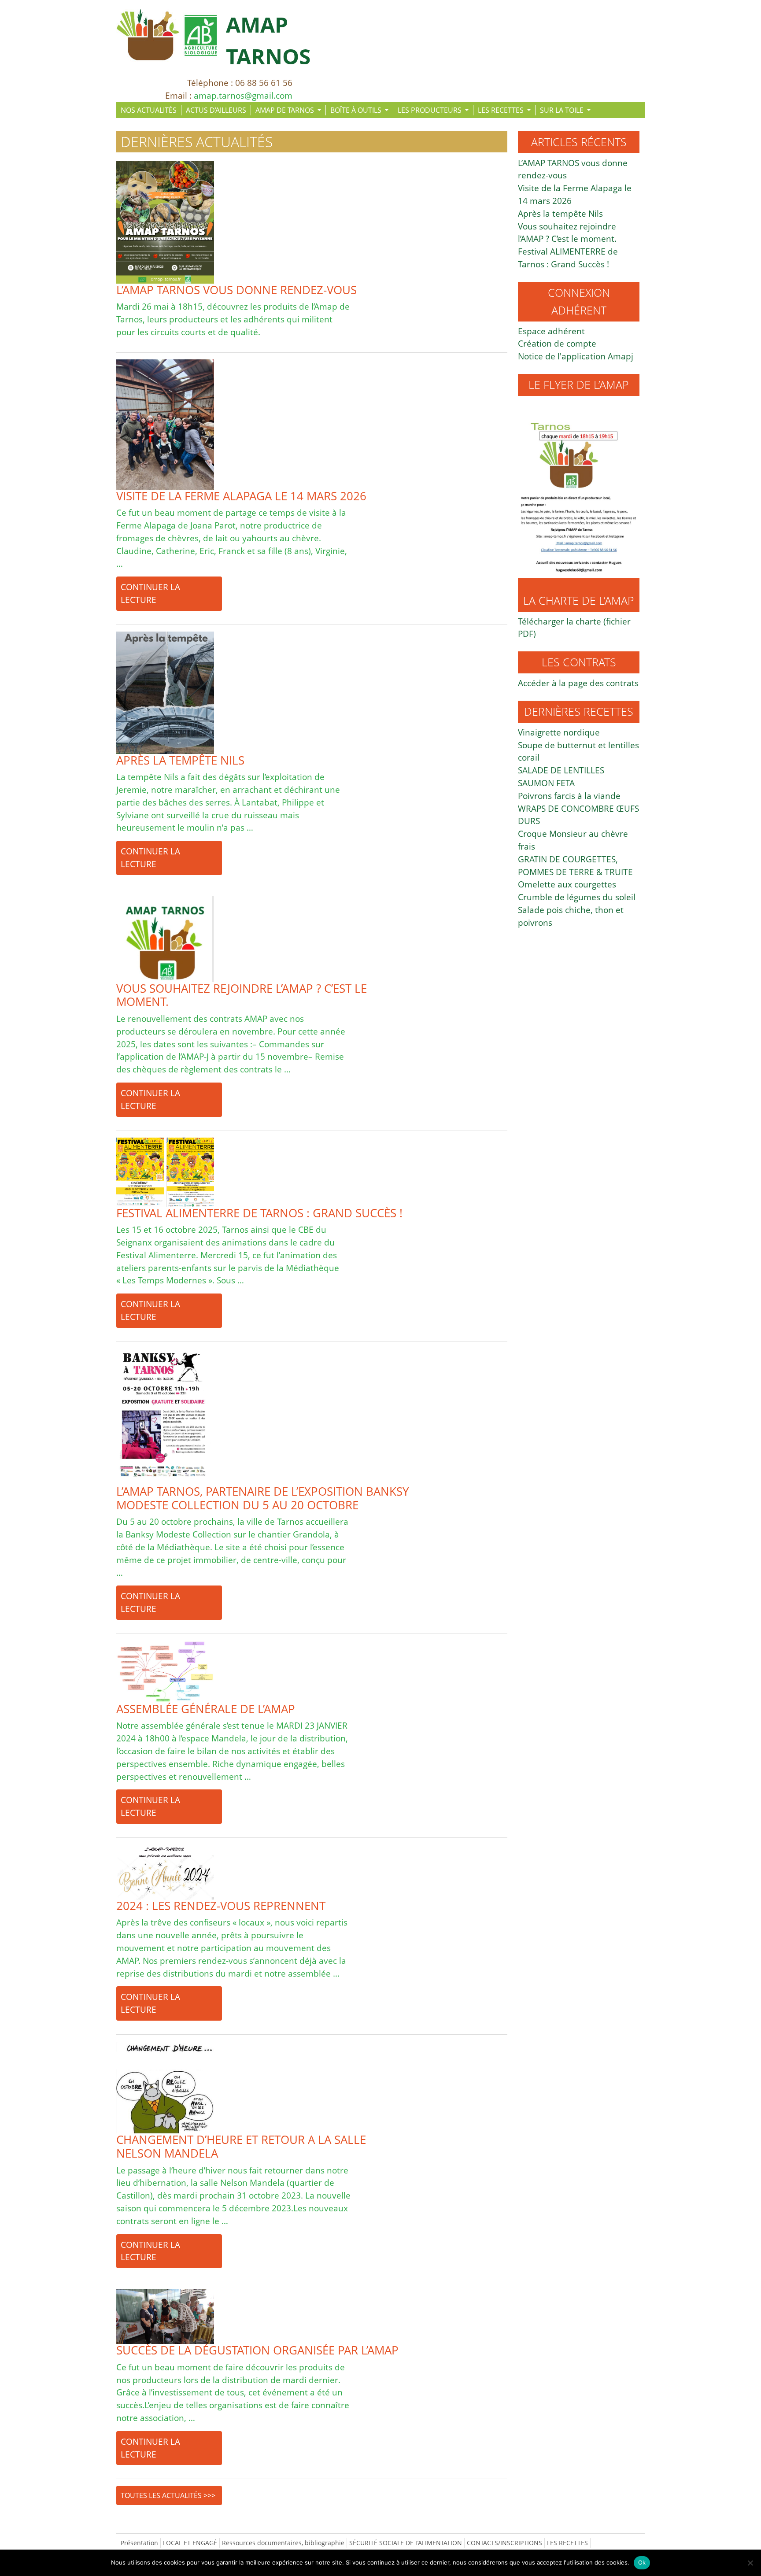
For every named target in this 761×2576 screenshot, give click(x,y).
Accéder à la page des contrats (578, 683)
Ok (642, 2562)
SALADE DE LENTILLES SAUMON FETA (561, 776)
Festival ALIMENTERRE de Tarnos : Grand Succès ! (568, 258)
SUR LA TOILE (563, 110)
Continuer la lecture (150, 593)
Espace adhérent (551, 331)
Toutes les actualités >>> (168, 2495)
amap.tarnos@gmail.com (243, 95)
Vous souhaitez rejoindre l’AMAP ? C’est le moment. (567, 233)
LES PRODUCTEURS (430, 110)
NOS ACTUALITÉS (149, 110)
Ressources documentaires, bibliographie (283, 2543)
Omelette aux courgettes (567, 884)
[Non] (750, 2563)
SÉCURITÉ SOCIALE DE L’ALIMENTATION (406, 2543)
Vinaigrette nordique (559, 732)
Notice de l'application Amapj (576, 356)
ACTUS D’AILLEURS (216, 110)
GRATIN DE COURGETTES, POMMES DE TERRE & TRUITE (575, 865)
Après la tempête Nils (560, 213)
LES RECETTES (502, 110)
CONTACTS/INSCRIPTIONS (504, 2543)
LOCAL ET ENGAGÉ (190, 2543)
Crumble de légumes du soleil (577, 897)
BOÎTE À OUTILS (357, 110)
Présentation (139, 2543)
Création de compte (557, 343)
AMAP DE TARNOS (286, 110)
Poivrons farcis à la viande (569, 796)
